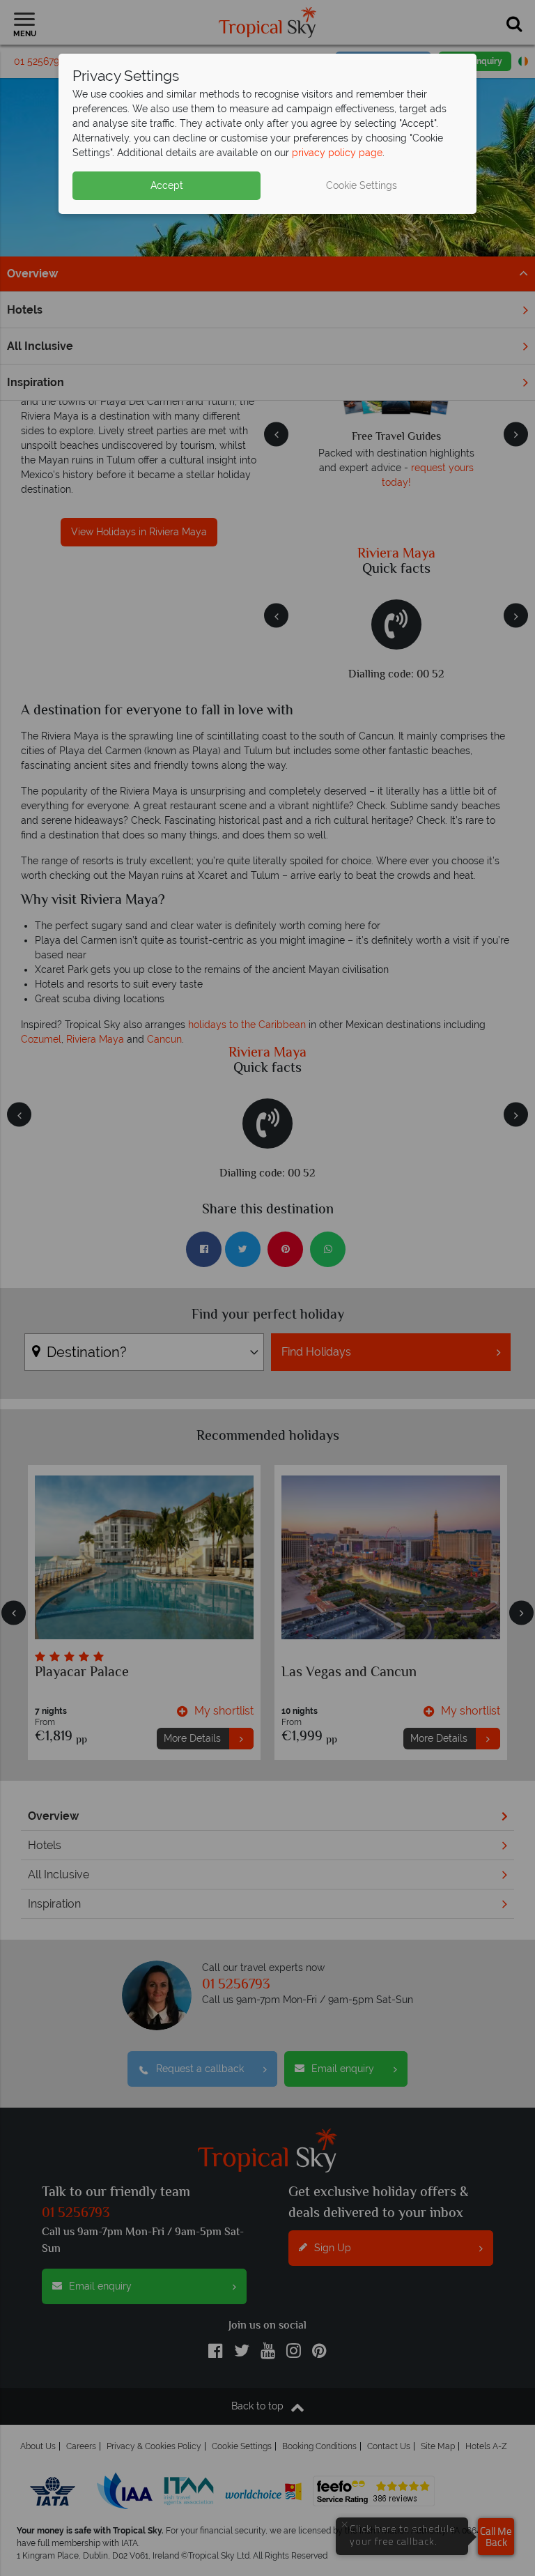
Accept (167, 185)
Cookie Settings (362, 185)
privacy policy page (337, 153)
